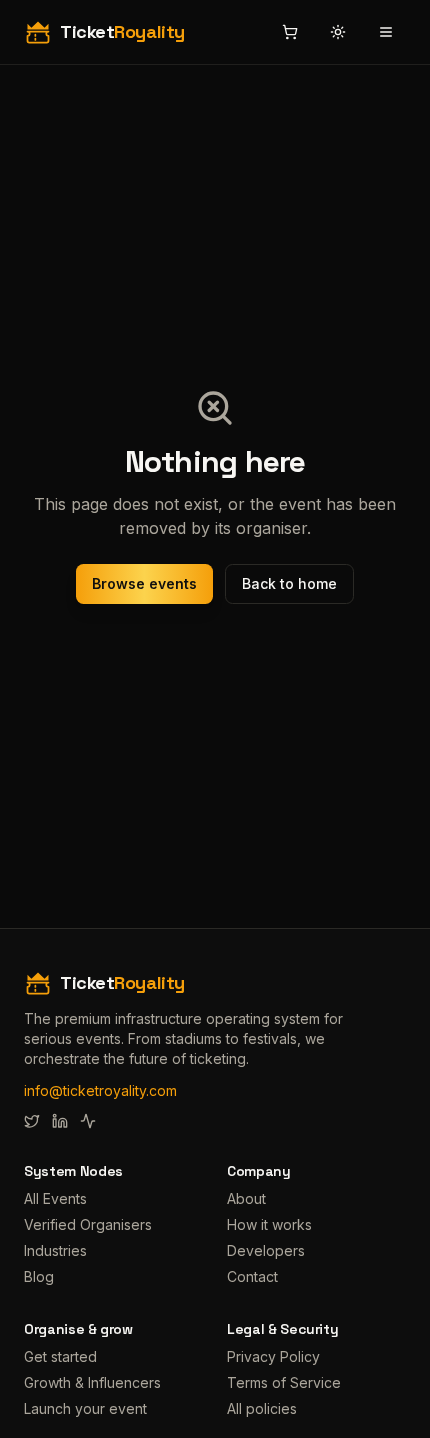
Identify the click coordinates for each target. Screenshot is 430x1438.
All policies (262, 1408)
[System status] (88, 1121)
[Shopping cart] (290, 32)
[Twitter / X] (32, 1121)
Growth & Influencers (92, 1382)
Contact (252, 1276)
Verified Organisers (88, 1224)
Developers (266, 1250)
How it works (269, 1224)
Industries (55, 1250)
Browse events (144, 583)
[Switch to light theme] (338, 32)
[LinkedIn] (60, 1121)
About (246, 1198)
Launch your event (85, 1408)
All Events (55, 1198)
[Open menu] (386, 32)
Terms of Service (284, 1382)
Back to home (289, 583)
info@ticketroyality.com (100, 1090)
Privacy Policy (273, 1356)
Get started (60, 1356)
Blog (39, 1276)
